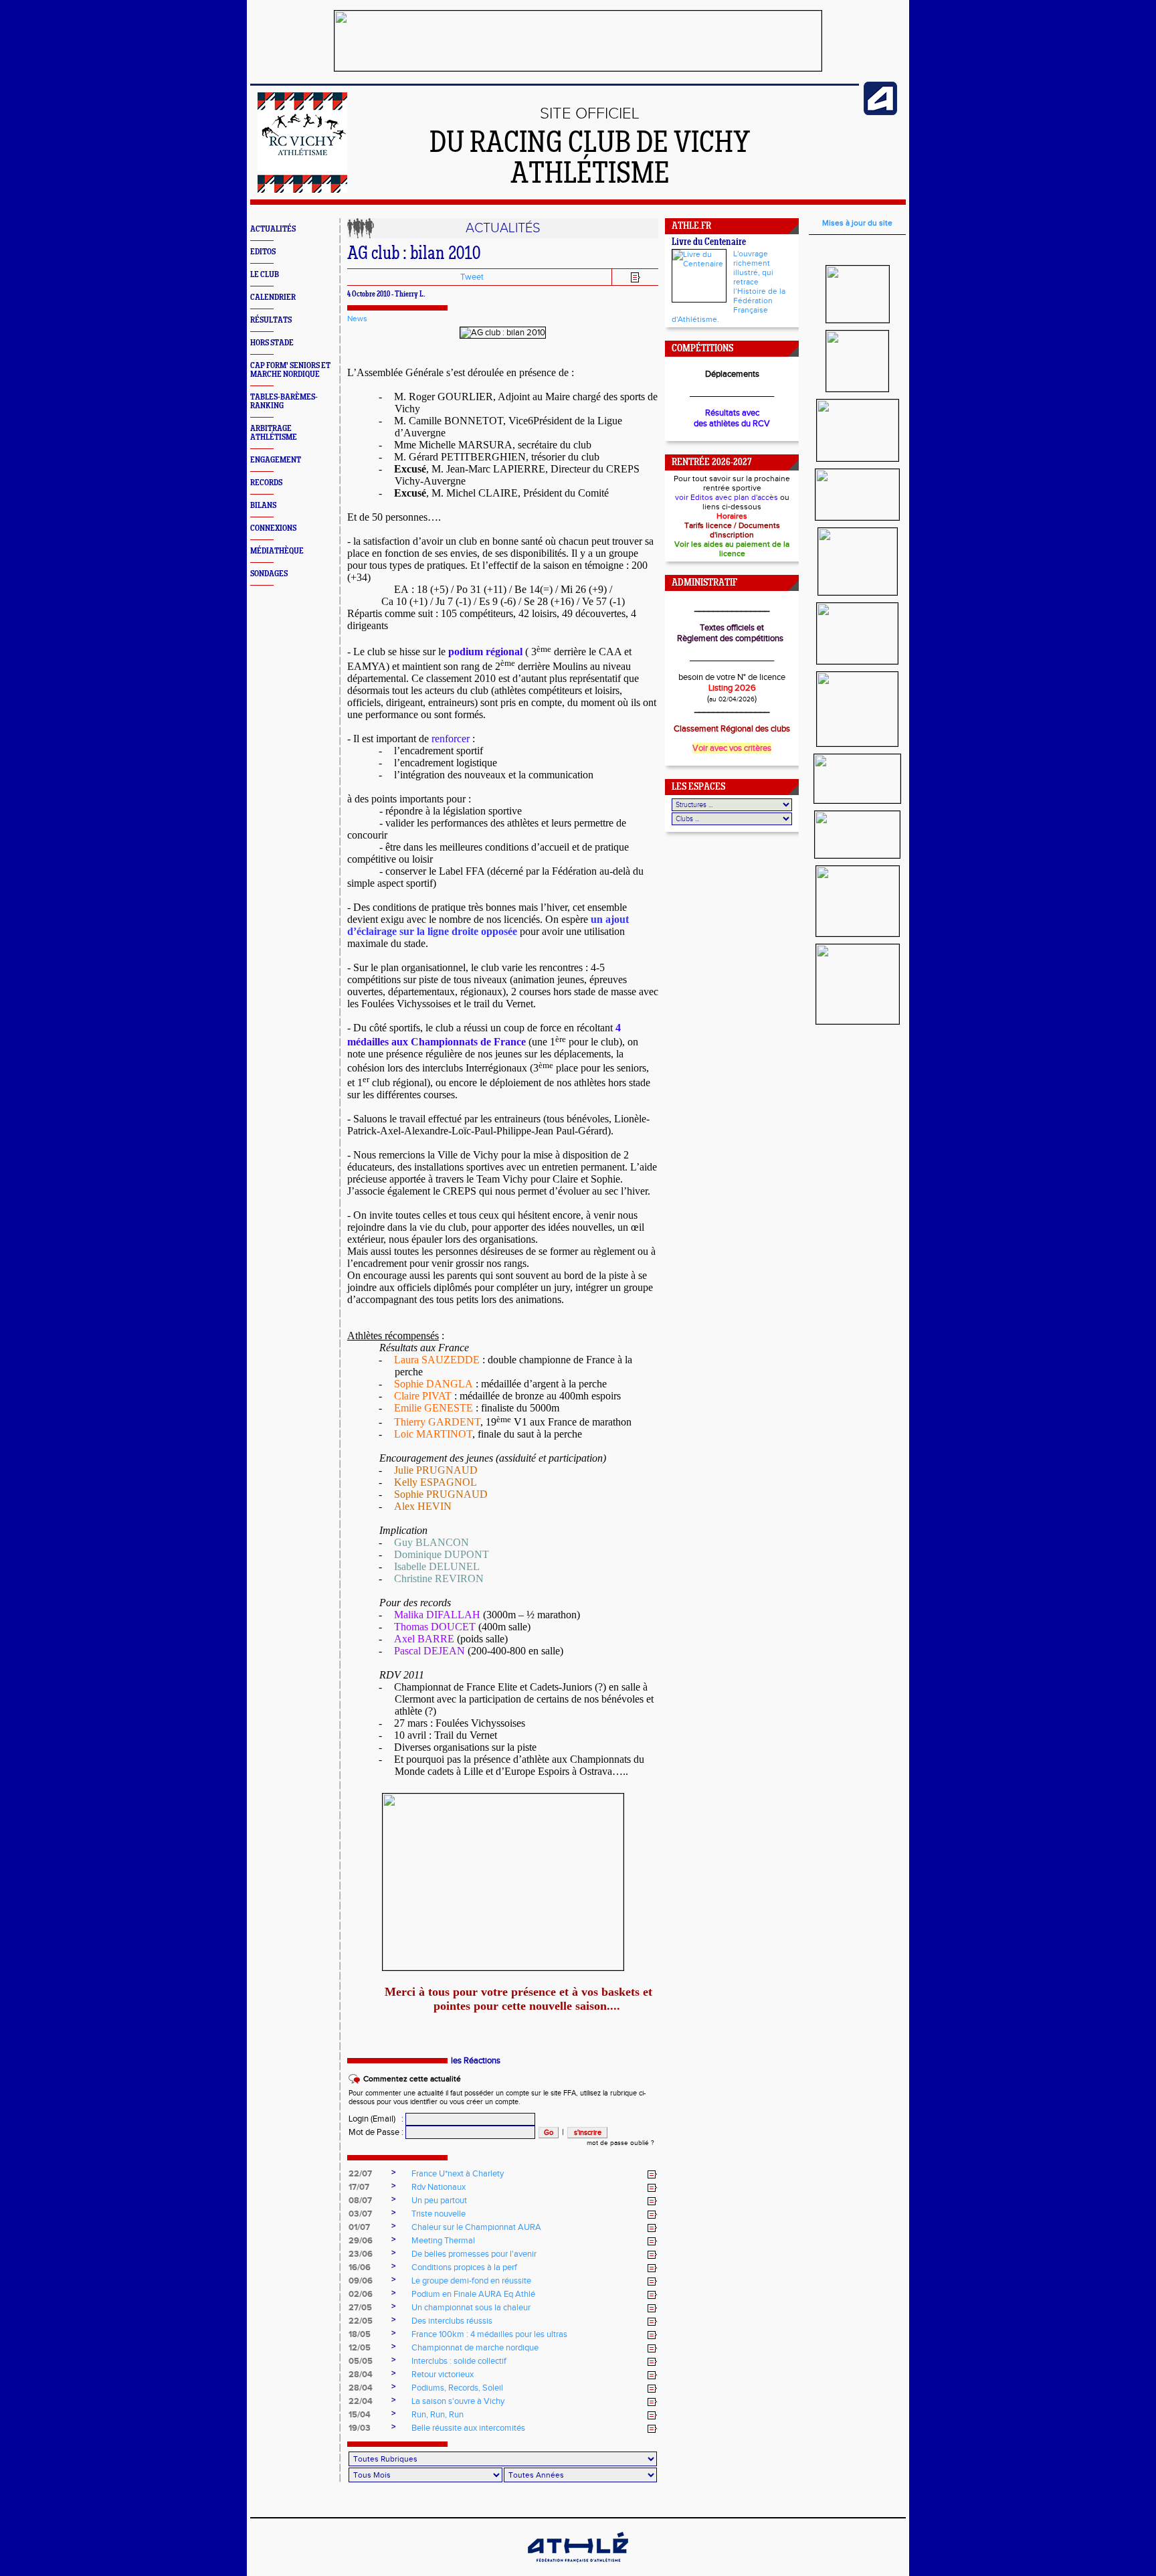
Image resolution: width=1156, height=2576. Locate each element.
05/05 (361, 2361)
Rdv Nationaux (439, 2187)
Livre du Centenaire (709, 243)
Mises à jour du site (857, 223)
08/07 (360, 2201)
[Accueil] (302, 190)
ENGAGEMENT (276, 460)
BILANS (263, 506)
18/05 (360, 2334)
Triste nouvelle (439, 2214)
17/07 (359, 2187)
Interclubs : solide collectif (459, 2361)
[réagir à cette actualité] (652, 2174)
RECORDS (266, 483)
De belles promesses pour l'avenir (474, 2254)
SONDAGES (269, 574)
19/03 (360, 2428)
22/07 (360, 2174)
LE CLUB (265, 275)
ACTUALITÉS (273, 229)
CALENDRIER (273, 297)
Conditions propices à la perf (464, 2267)
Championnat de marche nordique (475, 2348)
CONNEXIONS (273, 528)
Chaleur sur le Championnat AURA (476, 2227)
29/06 (361, 2241)
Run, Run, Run (438, 2415)
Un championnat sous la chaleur (471, 2308)
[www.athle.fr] (880, 112)
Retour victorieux (443, 2375)
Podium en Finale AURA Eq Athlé (473, 2294)
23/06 (361, 2254)
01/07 (359, 2227)
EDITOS (263, 252)
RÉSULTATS (271, 320)
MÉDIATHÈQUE (277, 551)
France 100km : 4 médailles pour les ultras (489, 2334)
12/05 (360, 2348)
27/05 (360, 2308)
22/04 (361, 2401)
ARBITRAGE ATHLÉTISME (274, 433)
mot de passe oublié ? (620, 2143)
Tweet (472, 277)
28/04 (361, 2375)
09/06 (361, 2281)
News (357, 319)
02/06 (361, 2294)
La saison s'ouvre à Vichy (458, 2401)
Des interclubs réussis (452, 2321)
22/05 (361, 2321)
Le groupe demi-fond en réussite (471, 2281)
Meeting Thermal (443, 2241)
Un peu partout (439, 2201)
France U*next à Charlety (458, 2174)
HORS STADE (272, 343)
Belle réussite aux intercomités (468, 2428)
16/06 (360, 2267)
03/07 (360, 2214)
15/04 (360, 2415)
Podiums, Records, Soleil (457, 2388)
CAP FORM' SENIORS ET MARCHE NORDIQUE (290, 370)
